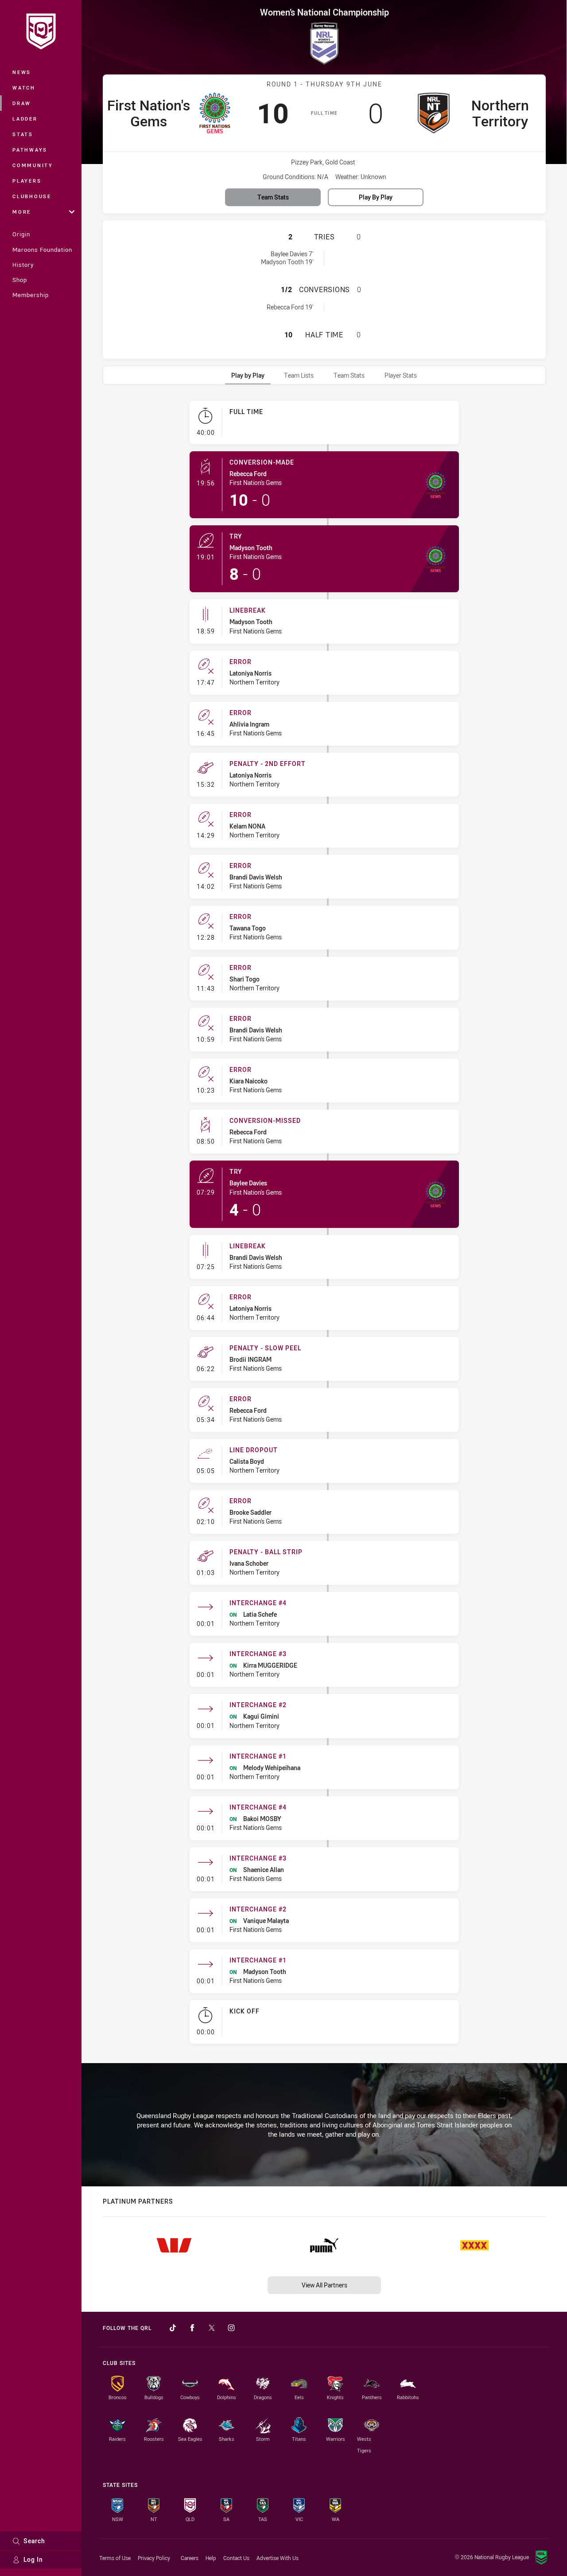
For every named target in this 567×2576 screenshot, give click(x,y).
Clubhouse (32, 196)
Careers (190, 2558)
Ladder (25, 119)
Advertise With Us (278, 2558)
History (23, 265)
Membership (31, 295)
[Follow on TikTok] (173, 2328)
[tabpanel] (324, 1226)
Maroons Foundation (42, 250)
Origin (21, 234)
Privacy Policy (154, 2558)
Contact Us (236, 2558)
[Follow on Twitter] (212, 2328)
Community (33, 165)
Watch (24, 88)
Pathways (30, 150)
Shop (20, 280)
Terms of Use (115, 2558)
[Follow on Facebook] (192, 2328)
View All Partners (324, 2285)
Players (27, 181)
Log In (33, 2559)
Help (211, 2558)
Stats (23, 134)
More (22, 212)
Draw (22, 103)
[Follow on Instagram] (231, 2328)
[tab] (248, 375)
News (22, 72)
